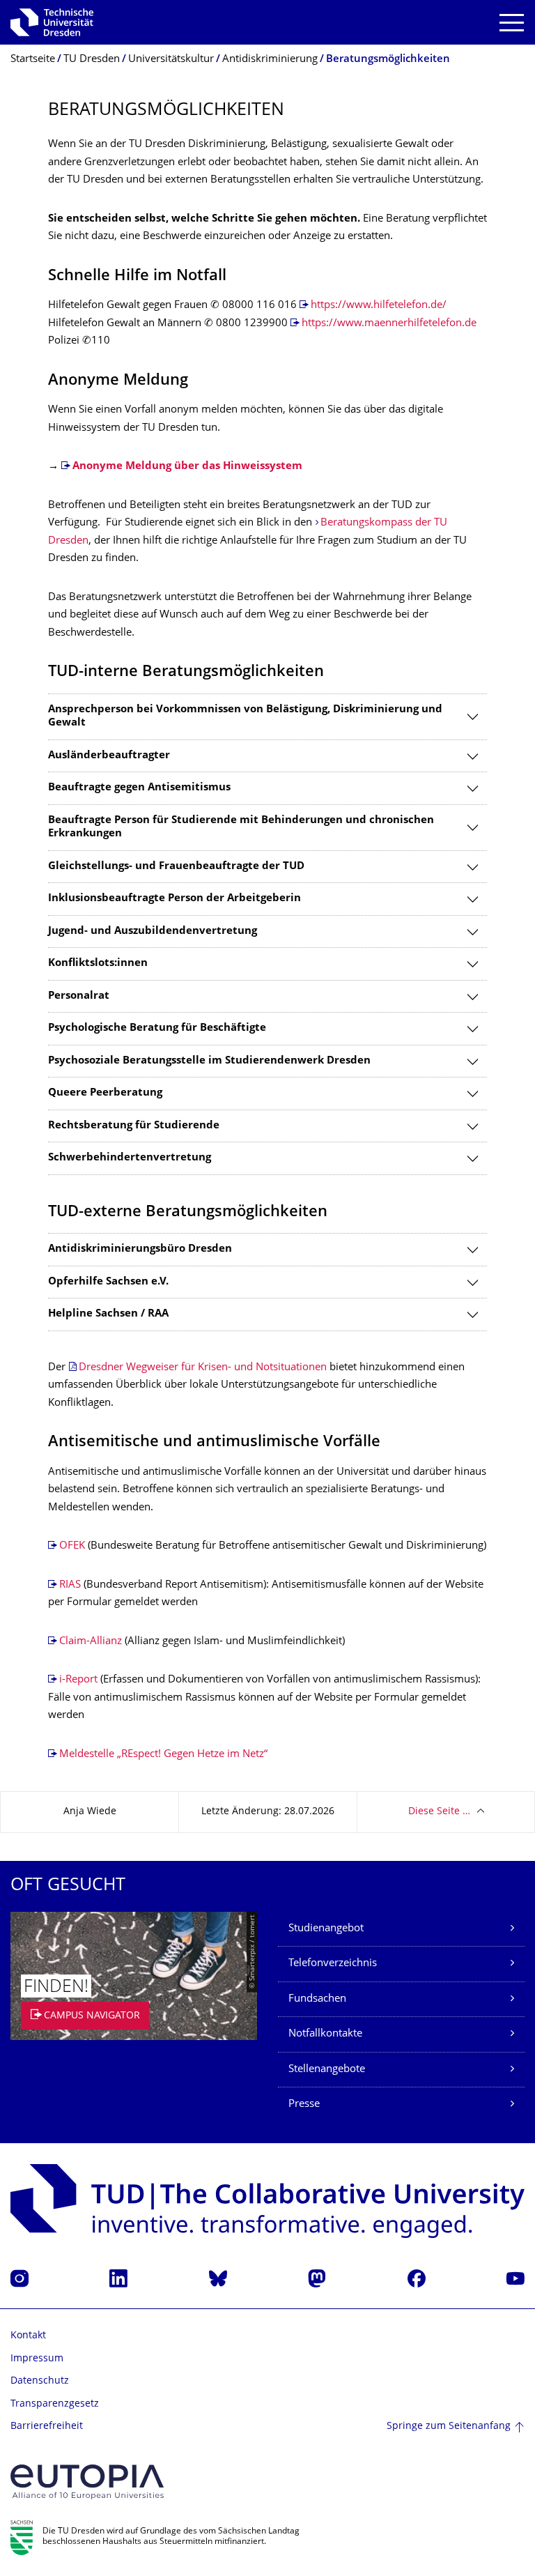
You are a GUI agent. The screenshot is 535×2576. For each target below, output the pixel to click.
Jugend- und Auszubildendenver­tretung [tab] (153, 932)
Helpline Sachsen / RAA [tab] (108, 1314)
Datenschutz (40, 2381)
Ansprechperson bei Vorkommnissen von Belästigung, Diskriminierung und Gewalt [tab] (245, 717)
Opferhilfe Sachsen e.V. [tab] (108, 1282)
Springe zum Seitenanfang (449, 2426)
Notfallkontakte (325, 2034)
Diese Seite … (439, 1812)
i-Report (78, 1680)
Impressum (37, 2359)
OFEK (72, 1546)
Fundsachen (317, 1999)
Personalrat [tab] (79, 996)
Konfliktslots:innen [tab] (98, 964)
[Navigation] (512, 23)
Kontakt (28, 2336)
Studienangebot (326, 1929)
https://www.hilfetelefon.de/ (379, 306)
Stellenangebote (327, 2070)
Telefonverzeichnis (333, 1964)
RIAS (70, 1585)
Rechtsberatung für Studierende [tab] (134, 1126)
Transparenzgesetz (55, 2404)
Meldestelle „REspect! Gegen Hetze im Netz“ (163, 1755)
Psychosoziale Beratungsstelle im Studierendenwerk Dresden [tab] (209, 1061)
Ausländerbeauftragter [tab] (109, 756)
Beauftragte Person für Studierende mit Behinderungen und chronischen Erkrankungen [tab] (241, 828)
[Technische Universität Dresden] (52, 22)
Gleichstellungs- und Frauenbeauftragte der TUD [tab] (176, 867)
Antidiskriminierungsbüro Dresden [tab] (140, 1249)
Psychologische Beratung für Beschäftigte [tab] (157, 1028)
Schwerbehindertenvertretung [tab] (130, 1158)
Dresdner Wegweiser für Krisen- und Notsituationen (203, 1368)
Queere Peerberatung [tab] (105, 1093)
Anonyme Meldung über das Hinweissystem (187, 467)
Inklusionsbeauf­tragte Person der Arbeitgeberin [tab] (175, 899)
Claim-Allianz (91, 1642)
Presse (304, 2104)
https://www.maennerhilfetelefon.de (389, 324)
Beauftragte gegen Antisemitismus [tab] (139, 788)
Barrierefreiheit (47, 2426)
